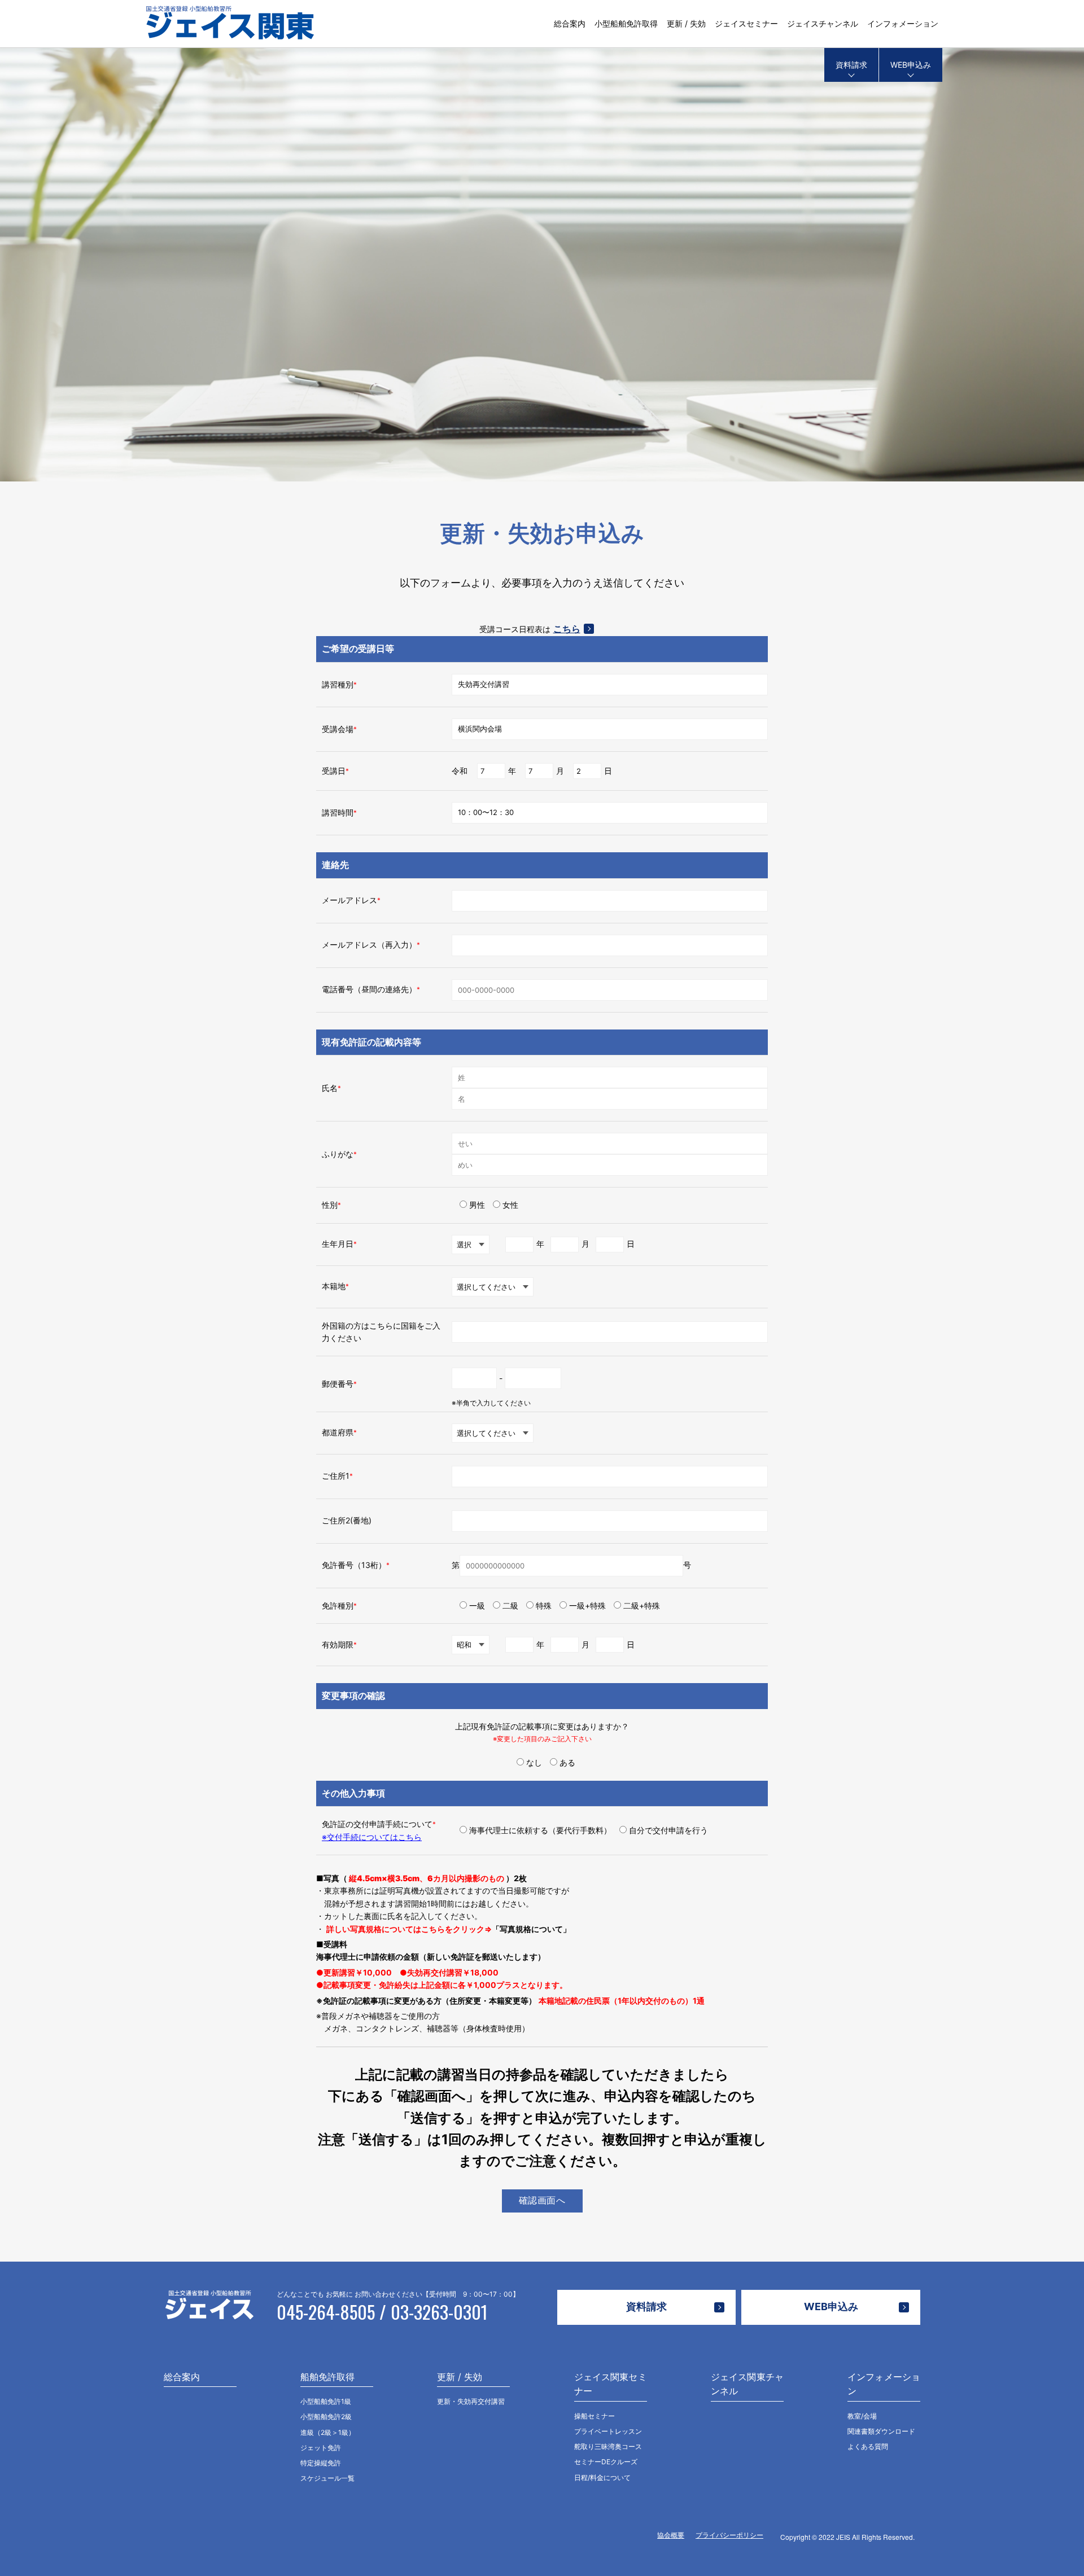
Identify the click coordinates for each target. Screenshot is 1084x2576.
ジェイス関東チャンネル (747, 2384)
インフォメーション (903, 23)
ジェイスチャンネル (823, 23)
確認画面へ (542, 2200)
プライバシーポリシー (729, 2535)
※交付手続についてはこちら (372, 1837)
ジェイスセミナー (746, 23)
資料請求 (851, 65)
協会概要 (671, 2535)
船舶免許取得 (327, 2377)
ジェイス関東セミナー (611, 2384)
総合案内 (570, 23)
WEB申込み (911, 65)
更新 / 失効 (686, 23)
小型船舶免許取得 (626, 23)
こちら (567, 629)
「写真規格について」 (531, 1929)
